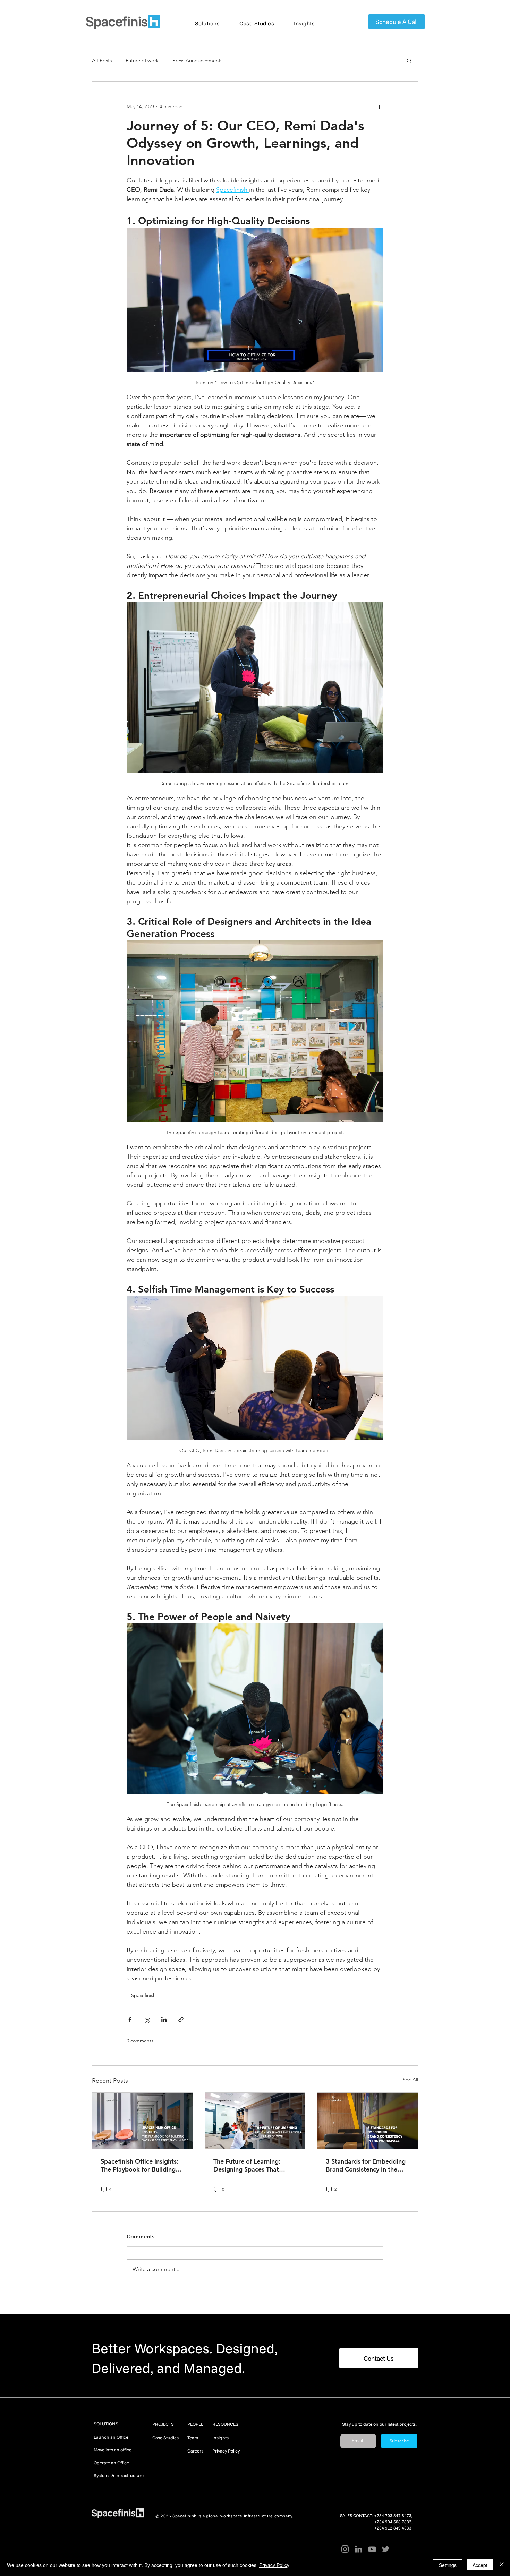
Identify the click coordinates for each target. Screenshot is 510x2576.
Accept (480, 2565)
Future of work (142, 61)
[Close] (502, 2565)
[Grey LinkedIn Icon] (359, 2549)
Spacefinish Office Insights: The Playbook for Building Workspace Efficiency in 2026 (139, 2165)
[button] (207, 23)
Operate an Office (111, 2463)
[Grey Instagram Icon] (345, 2549)
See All (410, 2080)
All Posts (102, 61)
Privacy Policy (226, 2451)
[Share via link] (181, 2019)
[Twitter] (386, 2549)
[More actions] (379, 106)
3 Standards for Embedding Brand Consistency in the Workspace (366, 2165)
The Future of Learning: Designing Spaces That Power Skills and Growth (249, 2165)
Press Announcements (197, 61)
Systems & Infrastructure (119, 2475)
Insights (220, 2438)
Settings (448, 2565)
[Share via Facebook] (130, 2019)
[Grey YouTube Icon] (372, 2549)
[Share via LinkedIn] (164, 2019)
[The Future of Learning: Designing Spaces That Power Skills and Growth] (255, 2121)
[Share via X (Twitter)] (147, 2019)
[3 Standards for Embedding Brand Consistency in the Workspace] (368, 2121)
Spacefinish (143, 1995)
